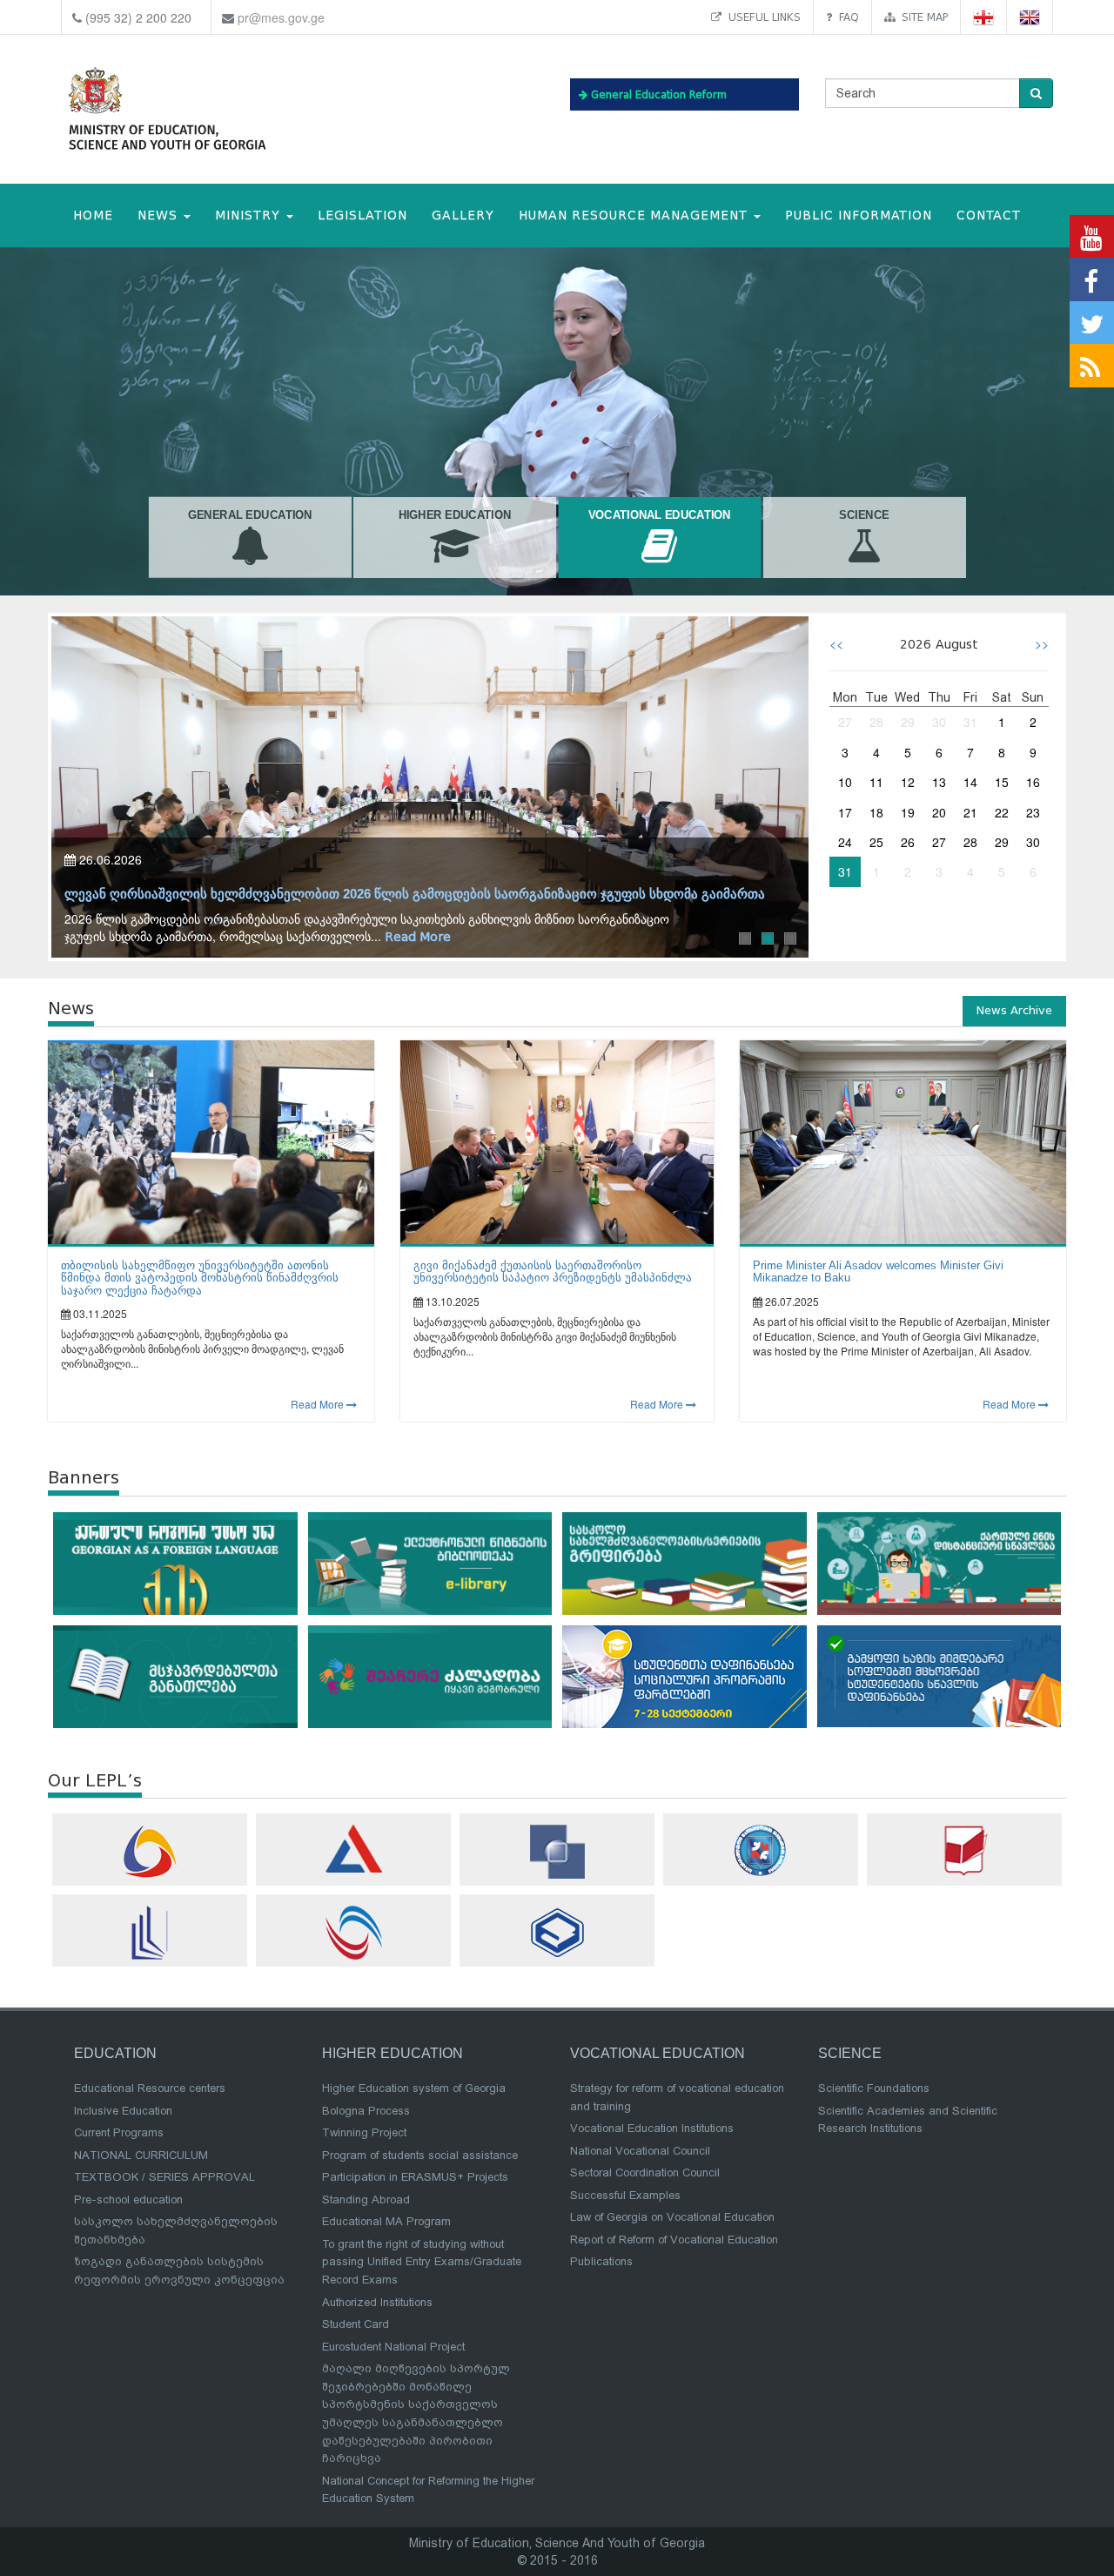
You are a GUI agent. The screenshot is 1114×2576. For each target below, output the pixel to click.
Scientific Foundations (874, 2088)
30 (939, 722)
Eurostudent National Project (393, 2347)
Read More (418, 937)
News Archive (1014, 1010)
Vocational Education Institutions (652, 2128)
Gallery (463, 215)
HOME (93, 215)
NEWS (160, 215)
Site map (921, 17)
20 (939, 812)
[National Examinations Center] (353, 1849)
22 (1002, 812)
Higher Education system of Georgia (414, 2088)
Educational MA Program (386, 2221)
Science (864, 515)
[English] (1030, 17)
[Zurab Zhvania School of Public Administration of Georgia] (557, 1932)
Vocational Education (660, 515)
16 (1033, 782)
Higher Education (455, 515)
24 (845, 842)
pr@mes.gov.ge (281, 17)
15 (1002, 782)
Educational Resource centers (150, 2088)
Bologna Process (366, 2111)
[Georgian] (984, 17)
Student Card (356, 2324)
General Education (250, 515)
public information (859, 215)
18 (876, 812)
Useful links (761, 17)
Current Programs (119, 2132)
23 (1033, 812)
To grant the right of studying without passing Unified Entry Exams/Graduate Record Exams (422, 2262)
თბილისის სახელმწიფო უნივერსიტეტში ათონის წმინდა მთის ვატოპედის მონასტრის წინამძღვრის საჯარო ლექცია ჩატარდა (200, 1278)
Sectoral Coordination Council (645, 2172)
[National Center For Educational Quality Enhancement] (353, 1933)
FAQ (846, 17)
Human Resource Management (635, 215)
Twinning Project (364, 2132)
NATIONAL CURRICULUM (141, 2155)
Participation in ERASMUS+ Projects (415, 2177)
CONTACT (989, 215)
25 (876, 842)
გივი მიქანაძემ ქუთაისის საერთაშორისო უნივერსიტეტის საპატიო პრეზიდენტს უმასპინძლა (553, 1271)
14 (970, 782)
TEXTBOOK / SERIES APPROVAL (164, 2177)
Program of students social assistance (420, 2155)
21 (970, 812)
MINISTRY (250, 215)
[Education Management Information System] (150, 1851)
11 (876, 782)
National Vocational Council (640, 2151)
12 (908, 782)
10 (845, 782)
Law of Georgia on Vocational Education (672, 2217)
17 (845, 812)
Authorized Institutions (377, 2302)
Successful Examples (625, 2195)
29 (908, 722)
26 (908, 842)
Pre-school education (128, 2199)
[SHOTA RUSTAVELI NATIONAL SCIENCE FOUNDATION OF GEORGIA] (557, 1852)
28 (876, 722)
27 (845, 722)
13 (939, 782)
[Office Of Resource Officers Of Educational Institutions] (761, 1850)
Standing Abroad (366, 2199)
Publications (601, 2261)
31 (970, 722)
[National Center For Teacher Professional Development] (150, 1933)
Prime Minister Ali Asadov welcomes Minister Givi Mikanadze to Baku (878, 1271)
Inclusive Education (123, 2111)
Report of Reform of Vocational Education (674, 2240)
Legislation (362, 215)
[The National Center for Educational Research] (964, 1850)
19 (908, 812)
